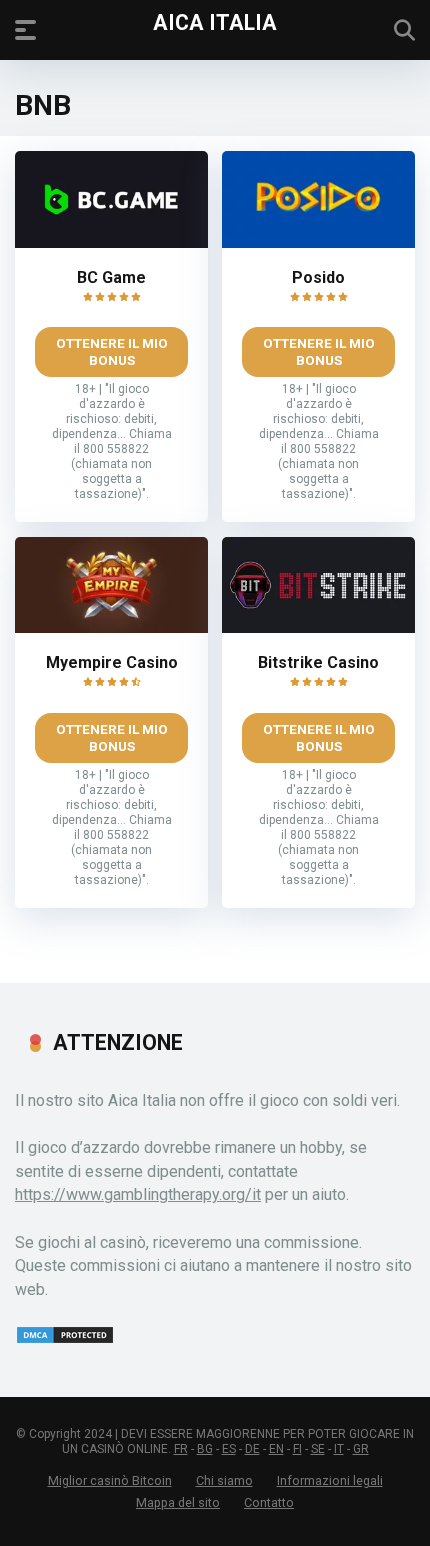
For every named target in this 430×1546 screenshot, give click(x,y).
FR (181, 1449)
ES (229, 1449)
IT (339, 1449)
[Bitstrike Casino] (318, 627)
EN (276, 1449)
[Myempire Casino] (111, 627)
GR (361, 1449)
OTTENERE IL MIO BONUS (112, 351)
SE (318, 1449)
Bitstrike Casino (318, 662)
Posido (318, 277)
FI (297, 1449)
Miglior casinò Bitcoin (110, 1480)
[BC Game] (111, 242)
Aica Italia (215, 21)
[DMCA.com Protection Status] (65, 1339)
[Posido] (318, 242)
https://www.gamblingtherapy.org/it (138, 1194)
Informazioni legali (330, 1480)
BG (205, 1449)
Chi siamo (224, 1480)
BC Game (111, 277)
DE (252, 1449)
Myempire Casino (112, 662)
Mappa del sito (178, 1502)
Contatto (269, 1502)
